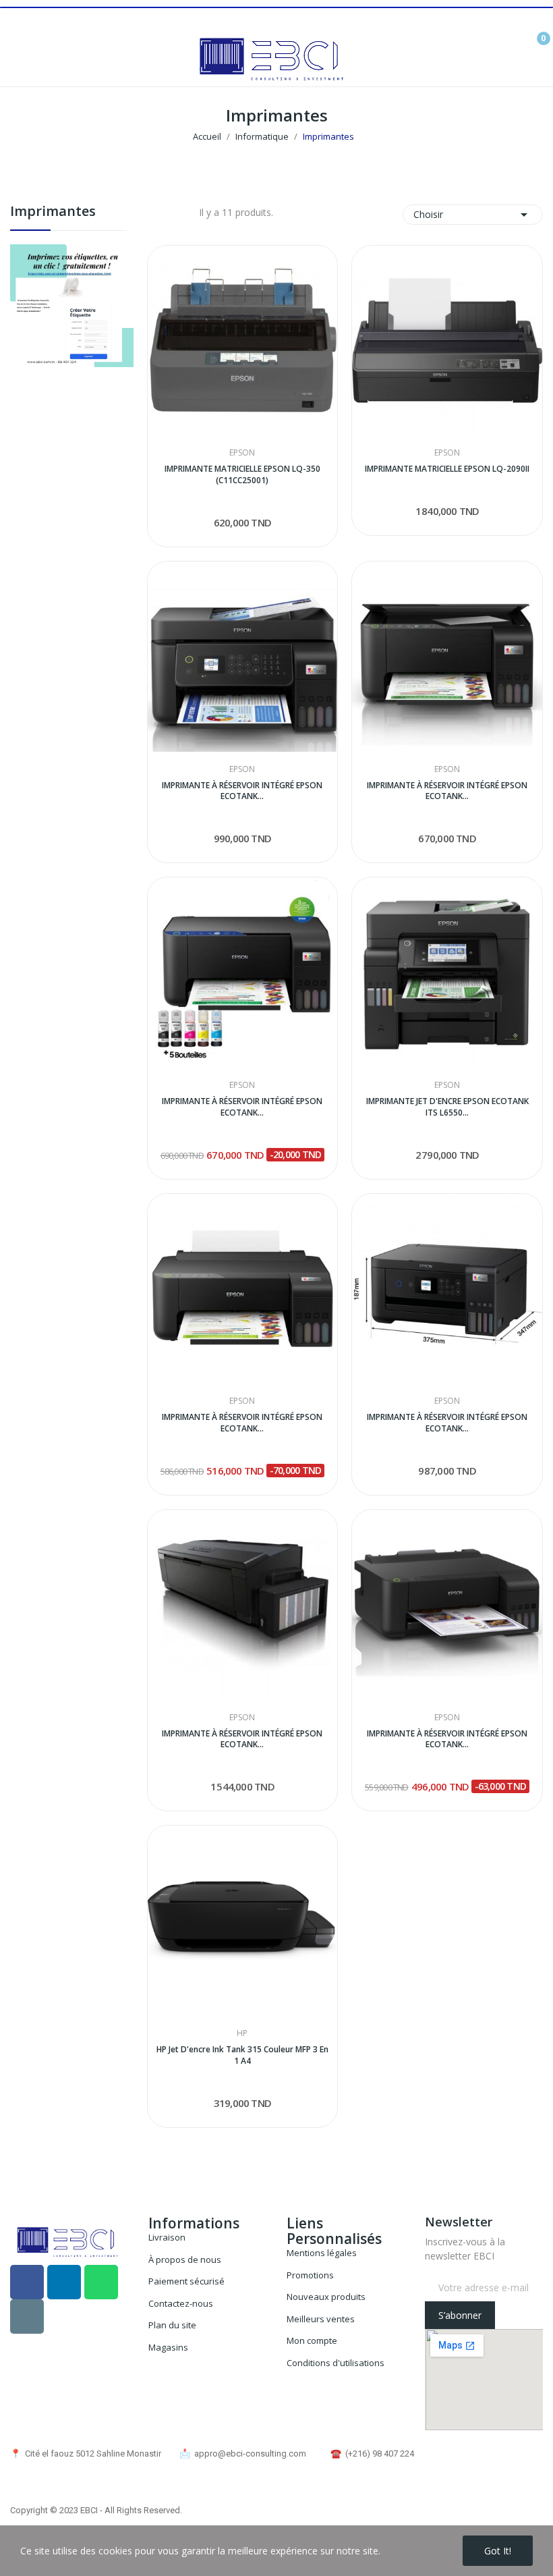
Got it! (498, 2551)
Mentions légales (322, 2253)
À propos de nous (185, 2259)
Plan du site (172, 2325)
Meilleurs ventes (321, 2319)
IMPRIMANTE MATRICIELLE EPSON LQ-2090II (447, 469)
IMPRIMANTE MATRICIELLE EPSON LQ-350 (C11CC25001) (242, 475)
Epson (242, 453)
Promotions (310, 2275)
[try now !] (72, 304)
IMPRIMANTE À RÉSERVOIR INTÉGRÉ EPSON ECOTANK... (242, 791)
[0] (533, 33)
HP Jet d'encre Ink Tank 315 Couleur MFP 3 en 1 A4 (242, 2055)
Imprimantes (53, 212)
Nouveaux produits (326, 2297)
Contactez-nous (181, 2303)
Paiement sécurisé (186, 2281)
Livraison (167, 2237)
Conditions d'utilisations (336, 2363)
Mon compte (312, 2340)
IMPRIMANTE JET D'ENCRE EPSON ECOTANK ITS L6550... (447, 1107)
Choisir (473, 215)
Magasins (168, 2347)
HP (242, 2033)
